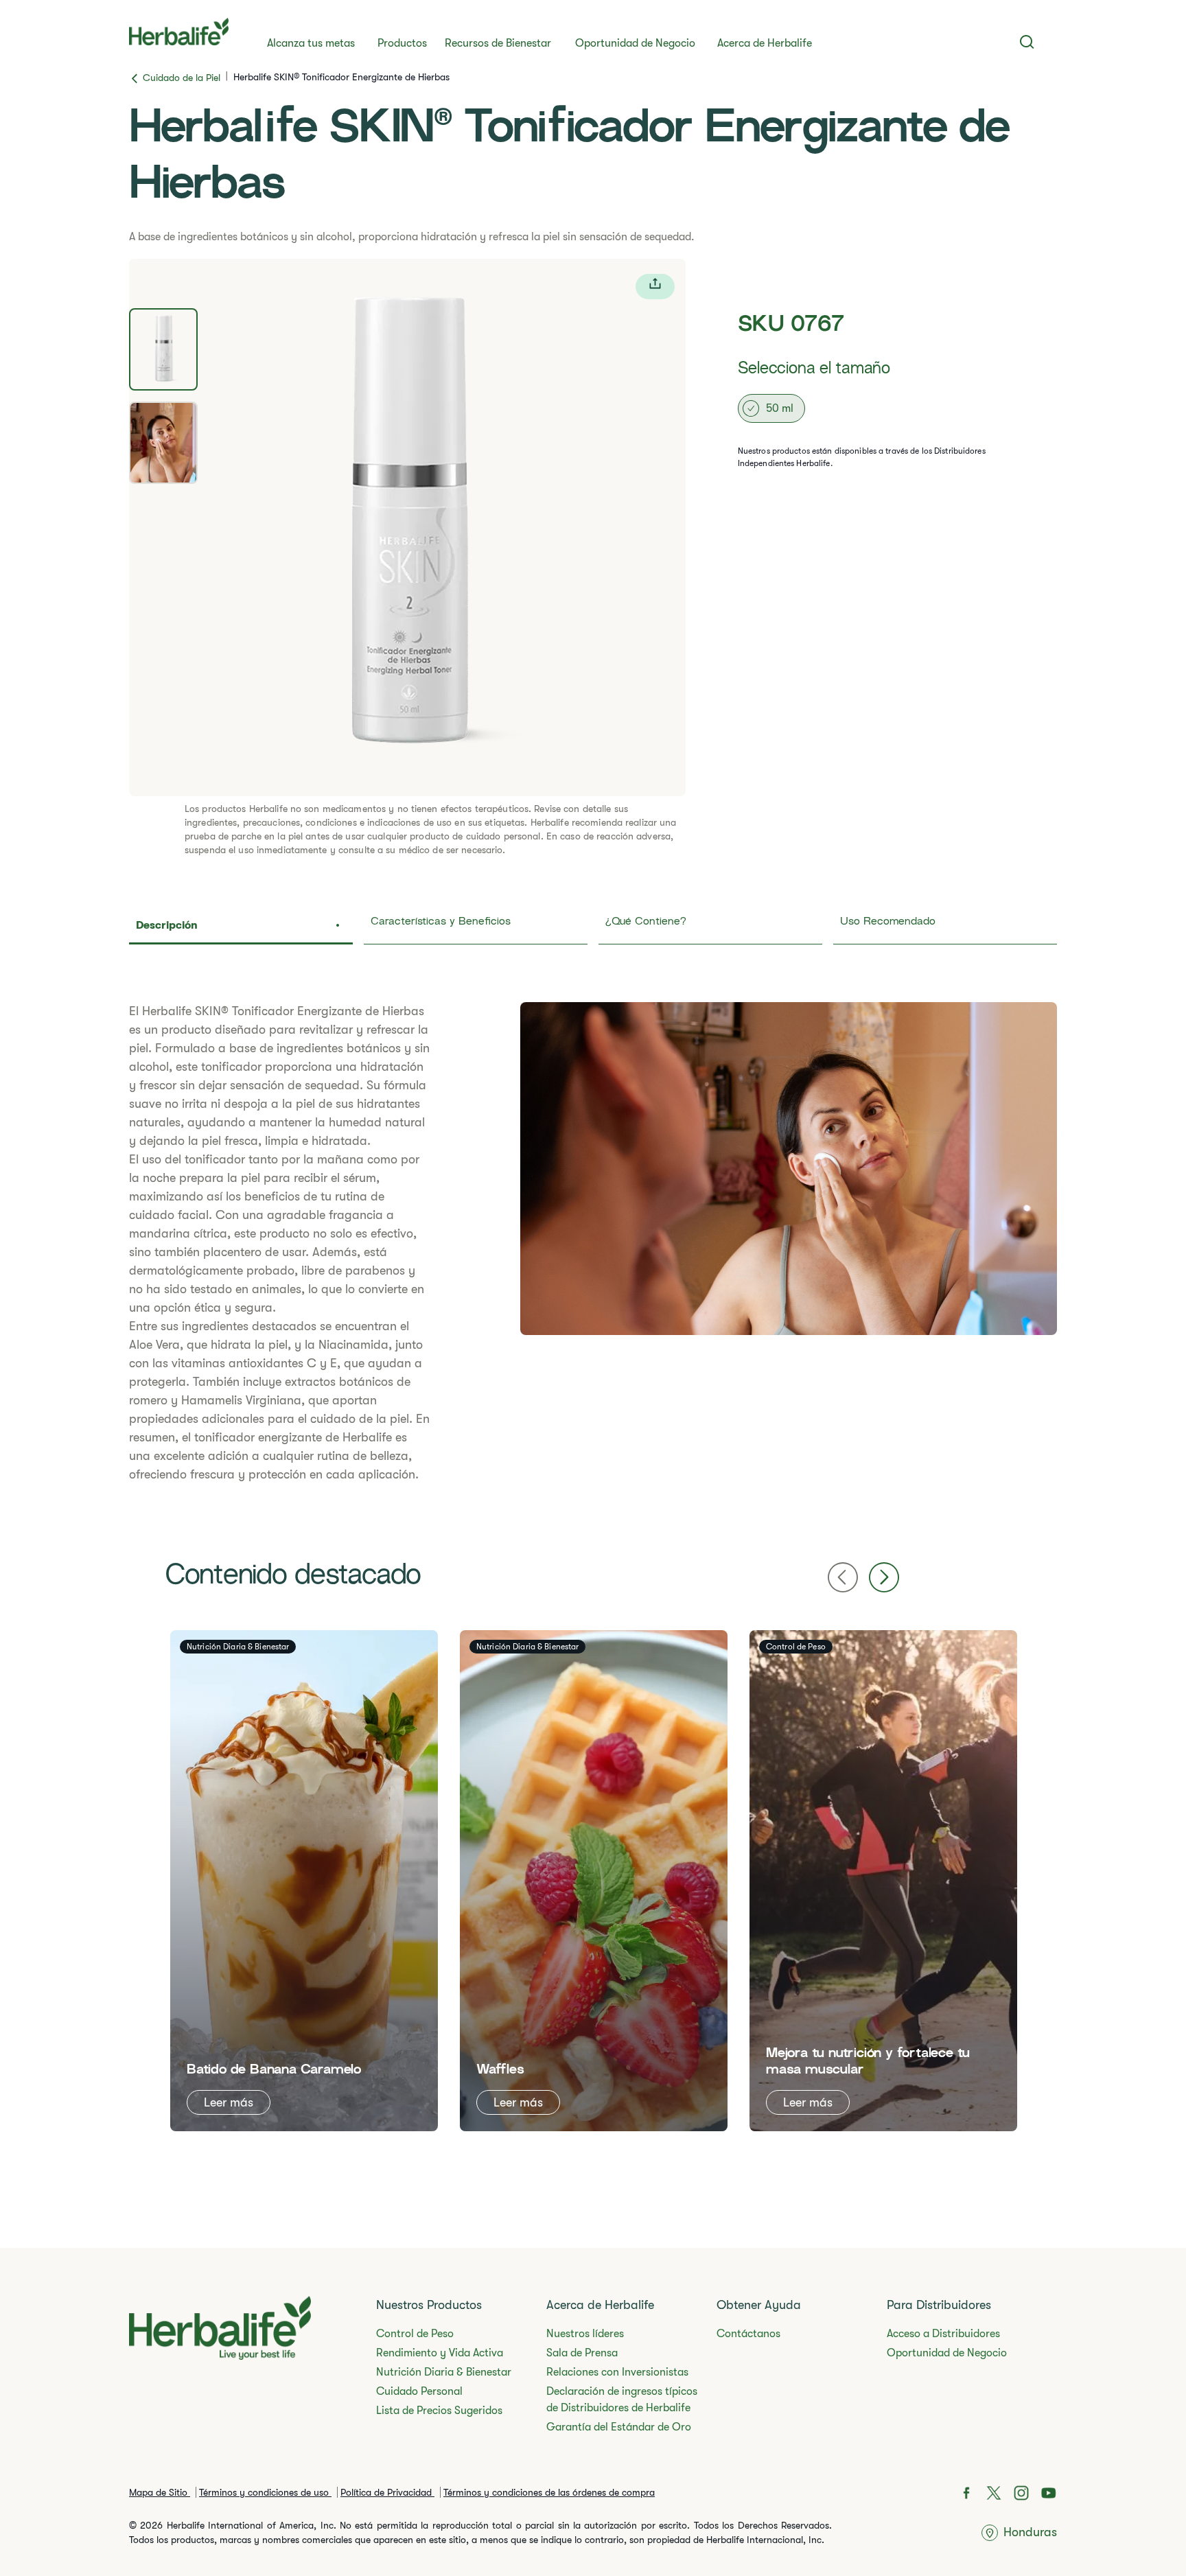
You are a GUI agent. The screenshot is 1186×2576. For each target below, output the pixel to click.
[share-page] (655, 287)
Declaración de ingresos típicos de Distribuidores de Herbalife (622, 2400)
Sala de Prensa (582, 2353)
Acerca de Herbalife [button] (765, 43)
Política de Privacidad (387, 2492)
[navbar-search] (1027, 42)
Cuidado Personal (419, 2391)
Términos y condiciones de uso (265, 2492)
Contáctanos (748, 2334)
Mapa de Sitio (160, 2492)
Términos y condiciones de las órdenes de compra (549, 2492)
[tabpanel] (407, 527)
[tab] (163, 349)
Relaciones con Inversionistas (617, 2372)
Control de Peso (415, 2334)
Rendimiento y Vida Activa (440, 2353)
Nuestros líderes (585, 2334)
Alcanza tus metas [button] (311, 43)
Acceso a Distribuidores (943, 2334)
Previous (843, 1577)
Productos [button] (402, 43)
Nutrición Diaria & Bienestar (444, 2372)
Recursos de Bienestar (498, 43)
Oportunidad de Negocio (635, 43)
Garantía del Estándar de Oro (619, 2427)
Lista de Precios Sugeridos (439, 2411)
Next (884, 1577)
